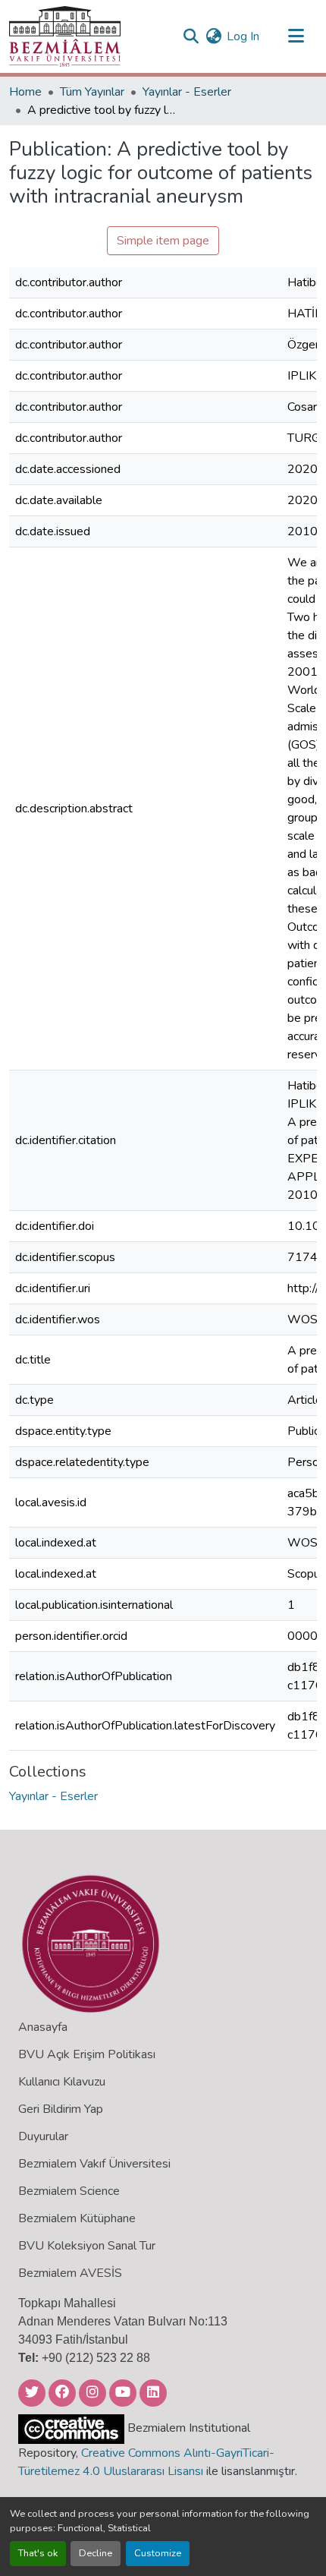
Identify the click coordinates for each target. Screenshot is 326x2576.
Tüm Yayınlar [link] (92, 92)
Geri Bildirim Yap (61, 2109)
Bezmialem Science (69, 2191)
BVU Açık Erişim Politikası (87, 2054)
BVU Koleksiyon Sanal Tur (87, 2246)
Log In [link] (243, 36)
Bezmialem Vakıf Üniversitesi (94, 2164)
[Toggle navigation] (296, 36)
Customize (158, 2553)
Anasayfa (43, 2027)
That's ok (38, 2553)
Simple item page (163, 241)
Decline (96, 2553)
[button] (65, 36)
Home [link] (25, 92)
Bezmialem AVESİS (70, 2273)
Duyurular (43, 2136)
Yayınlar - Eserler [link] (187, 92)
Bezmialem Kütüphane (77, 2218)
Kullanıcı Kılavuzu (62, 2082)
